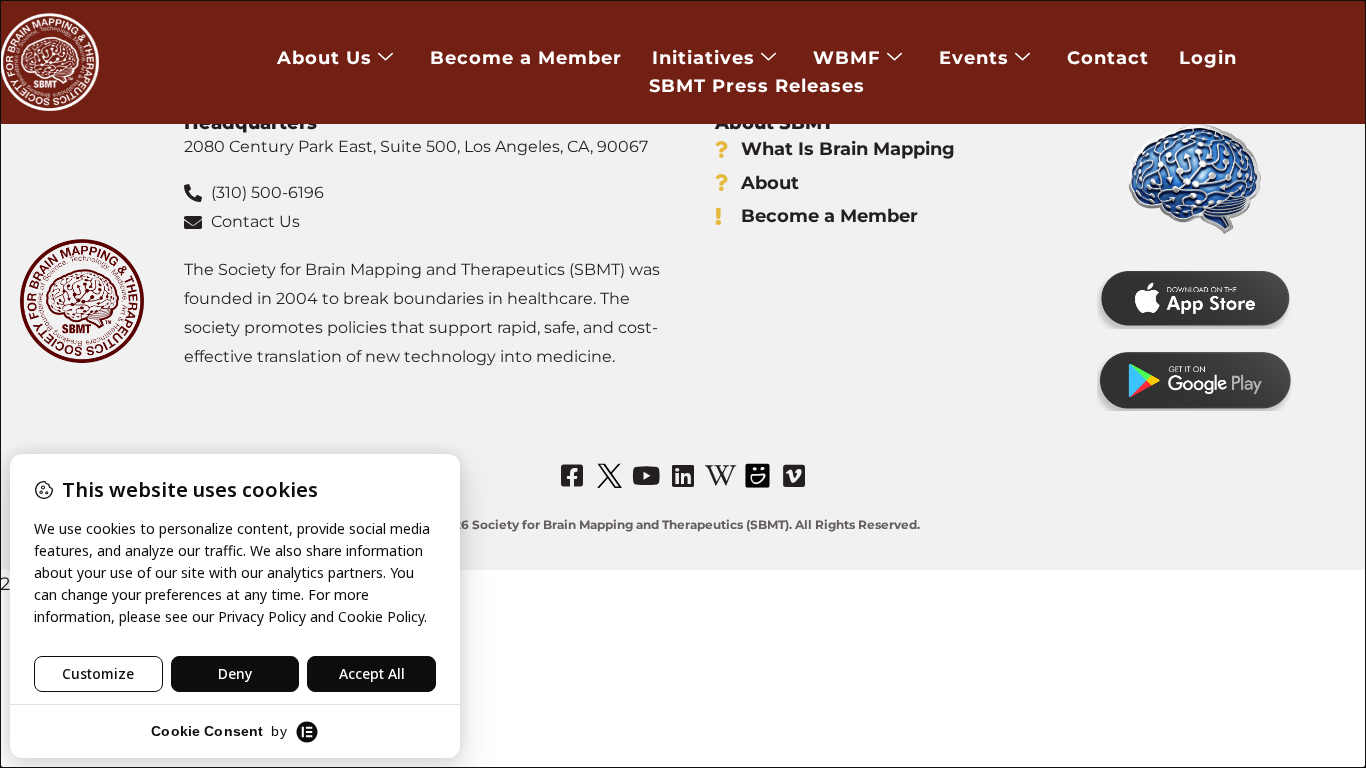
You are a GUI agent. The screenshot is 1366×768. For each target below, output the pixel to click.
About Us (324, 58)
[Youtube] (646, 476)
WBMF (847, 58)
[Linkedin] (683, 476)
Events (974, 58)
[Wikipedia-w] (720, 476)
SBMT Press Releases (757, 86)
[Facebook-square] (572, 476)
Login (1208, 58)
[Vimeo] (794, 476)
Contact (1108, 58)
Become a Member (526, 58)
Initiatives (703, 58)
